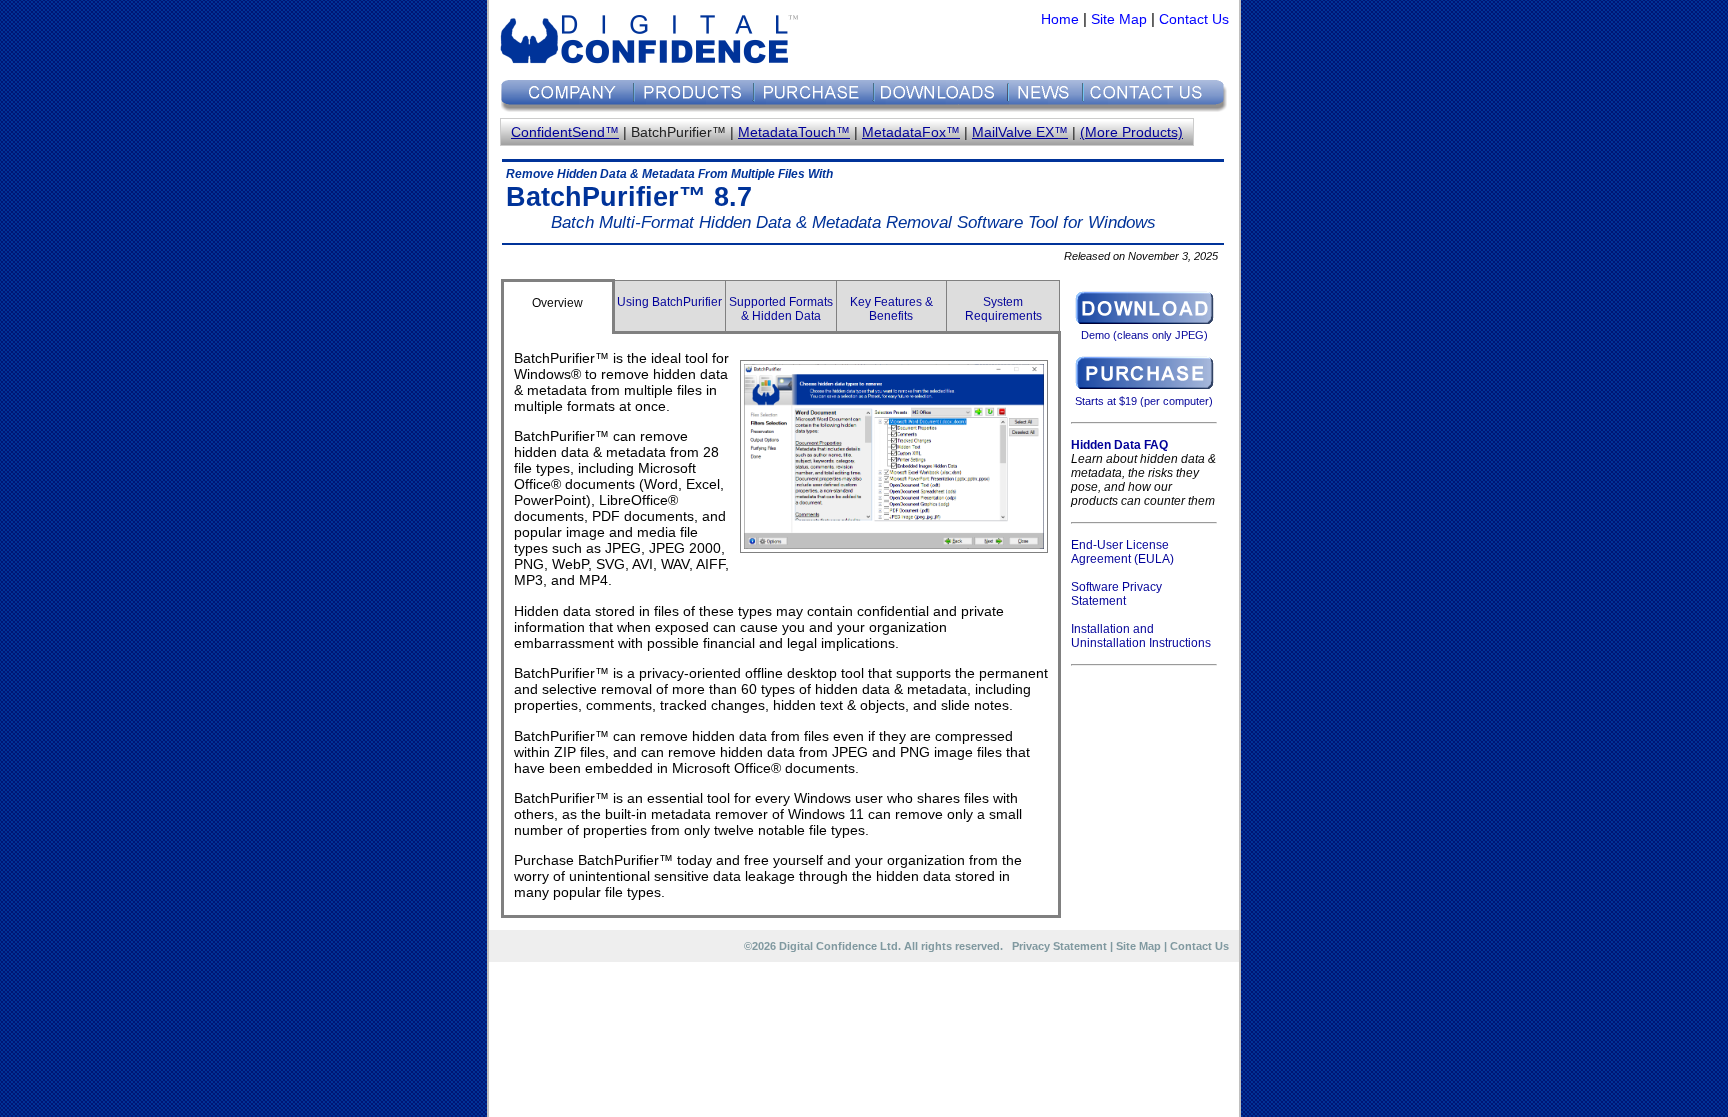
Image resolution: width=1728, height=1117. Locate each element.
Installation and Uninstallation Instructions (1141, 636)
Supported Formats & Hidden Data (781, 309)
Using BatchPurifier (669, 302)
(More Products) (1131, 132)
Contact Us (1194, 19)
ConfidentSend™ (565, 132)
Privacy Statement (1059, 946)
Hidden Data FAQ (1119, 445)
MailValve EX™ (1020, 132)
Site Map (1119, 19)
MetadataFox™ (911, 132)
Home (1060, 19)
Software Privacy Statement (1116, 594)
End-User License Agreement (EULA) (1122, 552)
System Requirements (1003, 309)
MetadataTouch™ (794, 132)
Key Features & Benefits (891, 309)
